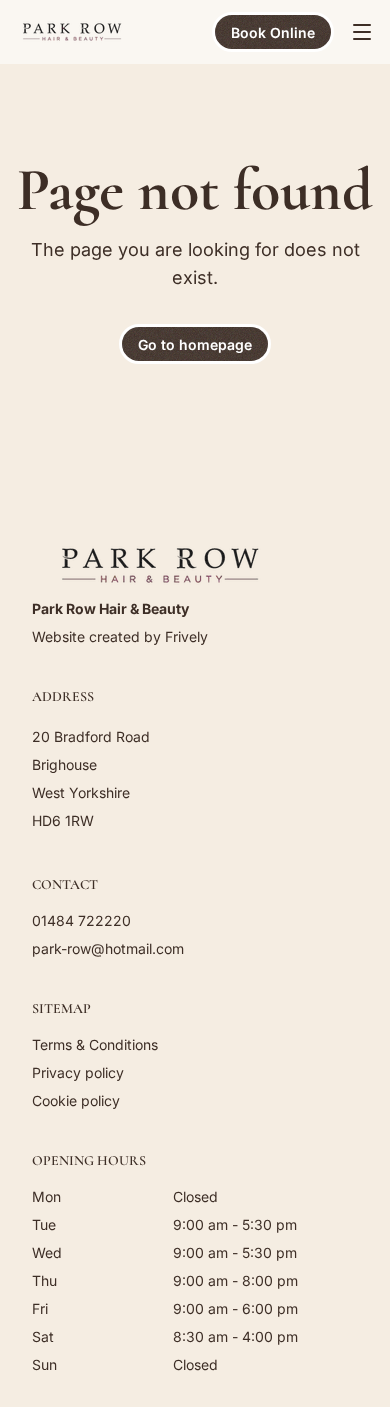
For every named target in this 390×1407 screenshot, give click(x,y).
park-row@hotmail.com (108, 948)
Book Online (273, 32)
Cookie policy (76, 1100)
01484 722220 (81, 920)
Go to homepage (195, 344)
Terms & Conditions (95, 1044)
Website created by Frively (120, 636)
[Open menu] (362, 32)
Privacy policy (78, 1072)
